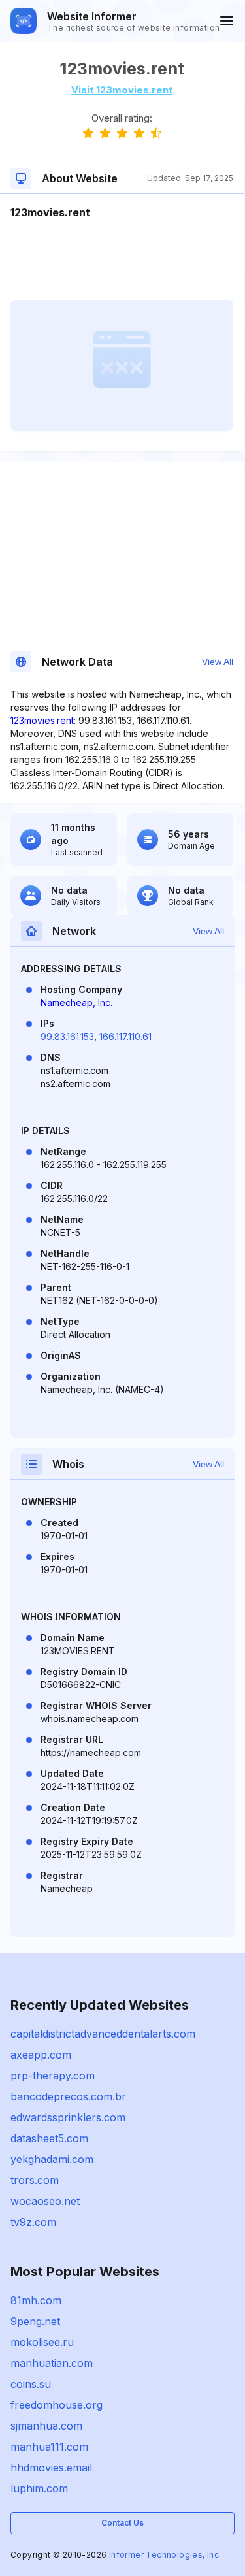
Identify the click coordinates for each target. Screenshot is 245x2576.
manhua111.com (49, 2447)
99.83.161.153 (67, 1036)
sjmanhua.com (46, 2426)
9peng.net (35, 2321)
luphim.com (39, 2488)
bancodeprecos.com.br (68, 2096)
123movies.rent (42, 720)
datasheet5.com (49, 2138)
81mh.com (36, 2300)
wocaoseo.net (45, 2201)
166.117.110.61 (125, 1036)
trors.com (35, 2180)
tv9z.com (33, 2222)
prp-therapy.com (53, 2076)
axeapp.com (41, 2055)
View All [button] (218, 662)
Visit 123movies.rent (122, 90)
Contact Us (122, 2523)
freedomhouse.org (57, 2405)
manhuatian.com (52, 2363)
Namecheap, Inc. (76, 1003)
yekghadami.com (52, 2159)
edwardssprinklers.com (68, 2117)
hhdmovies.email (51, 2468)
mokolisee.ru (42, 2342)
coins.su (31, 2384)
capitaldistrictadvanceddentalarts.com (103, 2034)
